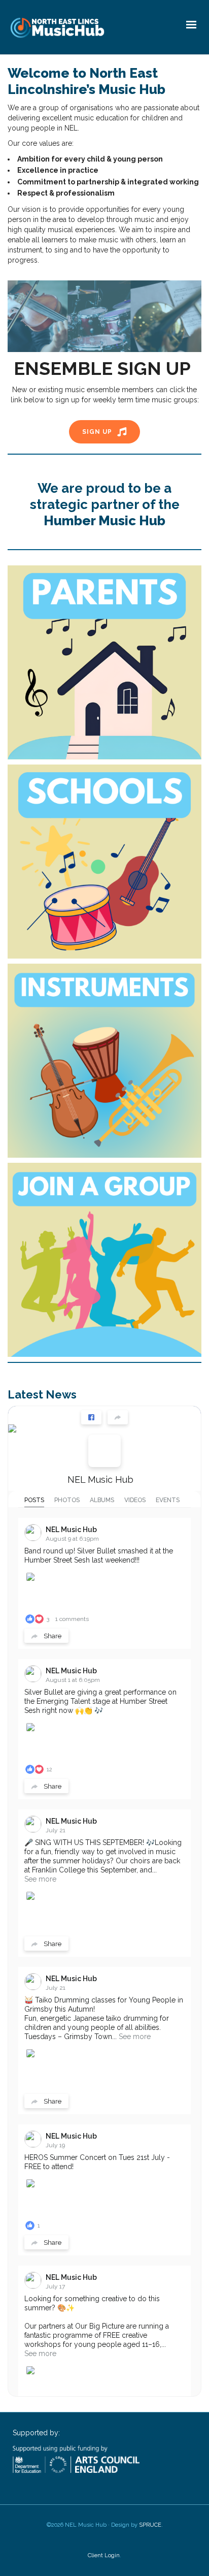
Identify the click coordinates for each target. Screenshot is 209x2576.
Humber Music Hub (104, 521)
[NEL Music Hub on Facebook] (104, 1451)
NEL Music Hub (100, 1480)
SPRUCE (150, 2525)
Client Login (104, 2555)
